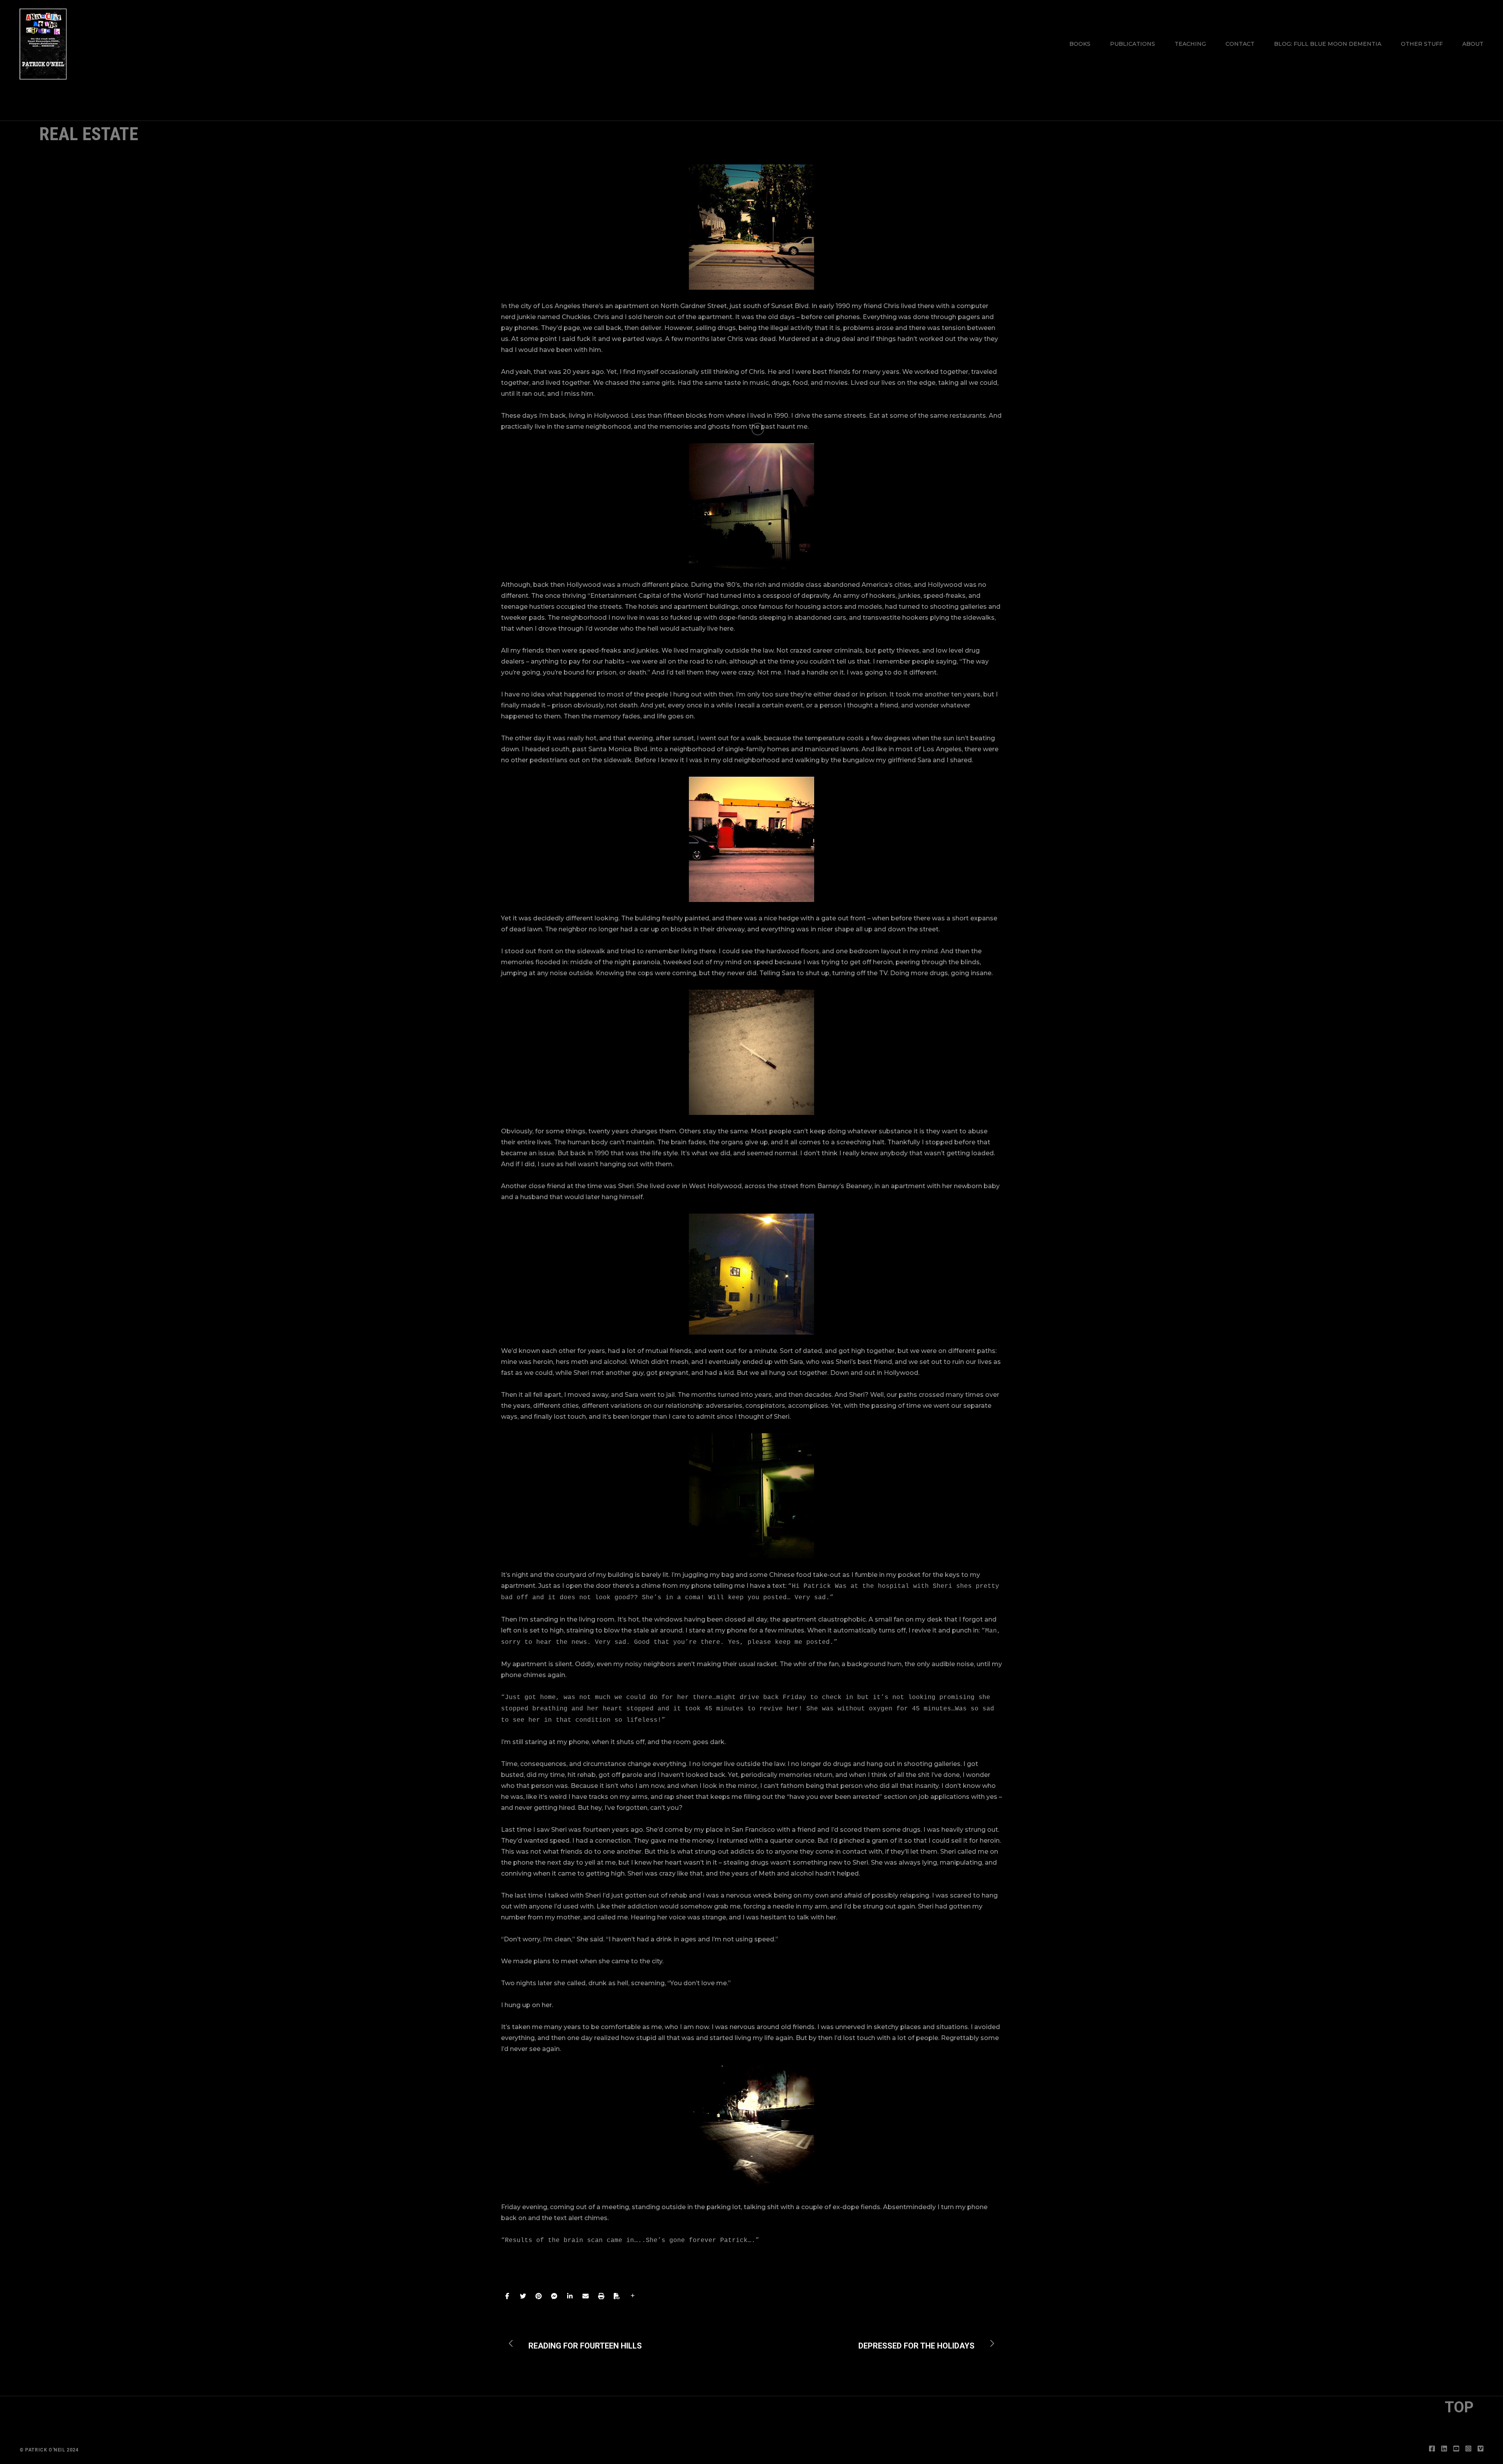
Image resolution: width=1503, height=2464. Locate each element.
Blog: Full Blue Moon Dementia (1328, 44)
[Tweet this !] (523, 2296)
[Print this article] (601, 2296)
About (1473, 44)
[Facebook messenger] (554, 2296)
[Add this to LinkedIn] (570, 2296)
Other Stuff (1422, 44)
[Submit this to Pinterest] (539, 2296)
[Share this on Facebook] (507, 2296)
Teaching (1190, 44)
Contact (1240, 44)
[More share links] (633, 2296)
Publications (1133, 44)
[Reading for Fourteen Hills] (579, 2343)
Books (1080, 44)
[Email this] (586, 2296)
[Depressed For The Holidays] (922, 2343)
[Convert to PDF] (617, 2296)
